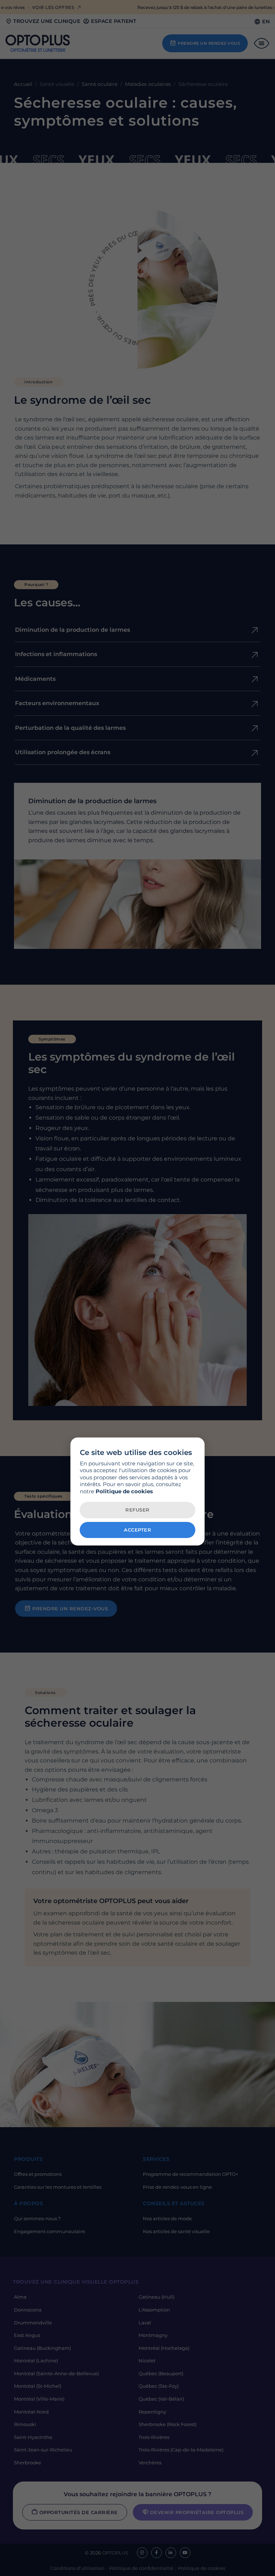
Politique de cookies (124, 1491)
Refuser (137, 1510)
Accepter (137, 1530)
